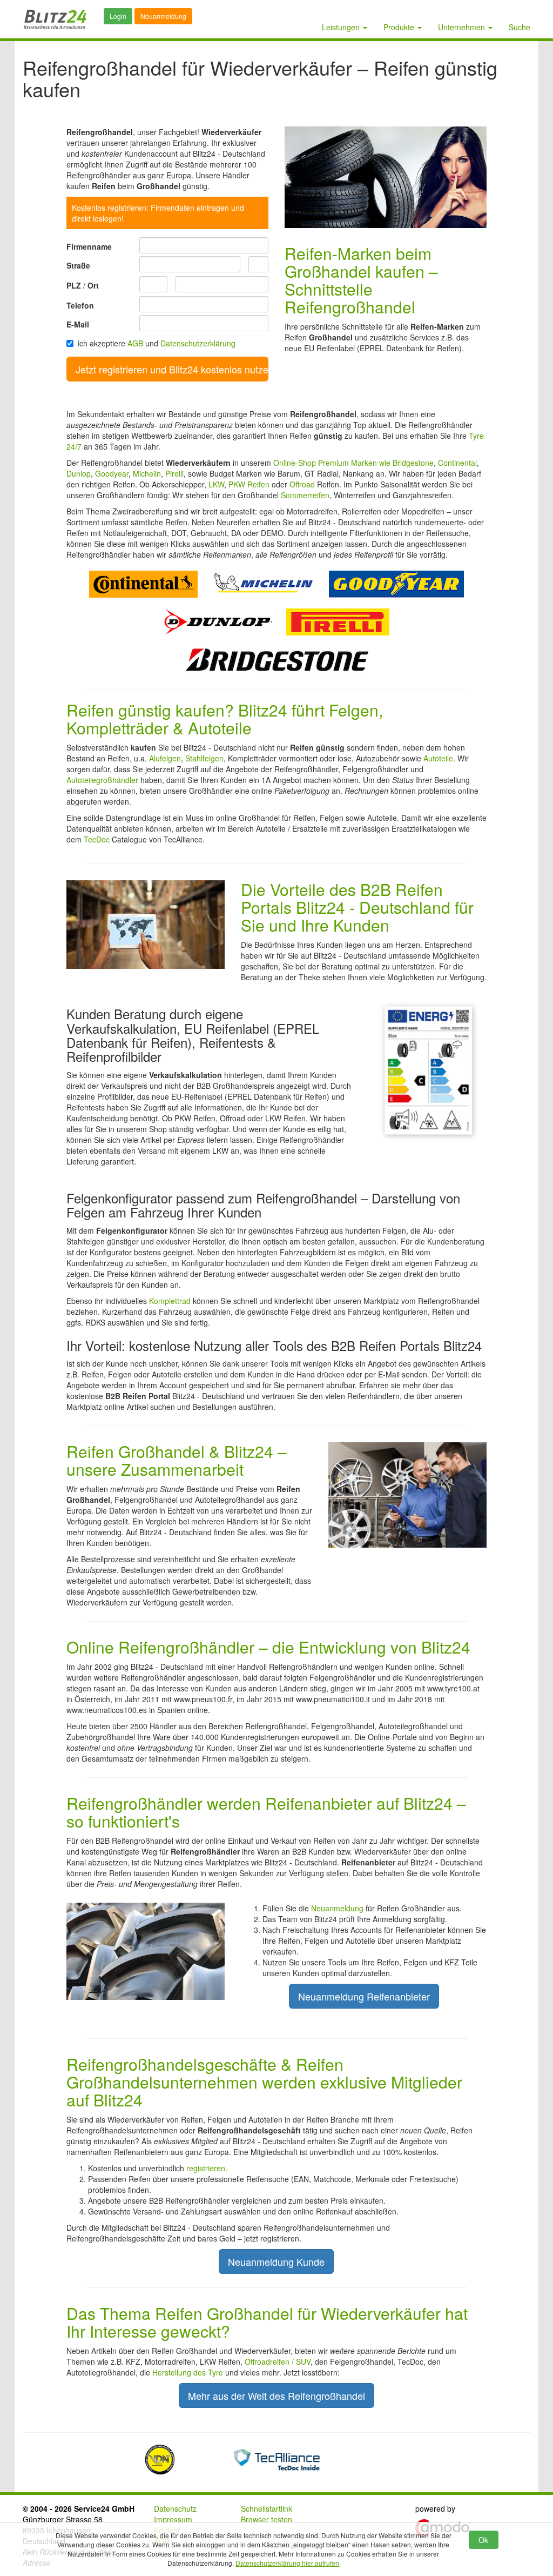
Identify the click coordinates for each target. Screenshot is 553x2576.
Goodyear (112, 473)
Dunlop (79, 473)
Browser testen (267, 2519)
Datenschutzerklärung (198, 343)
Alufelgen (165, 758)
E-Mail (78, 324)
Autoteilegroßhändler (102, 780)
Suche (520, 27)
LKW (216, 484)
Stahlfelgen (204, 758)
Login (118, 16)
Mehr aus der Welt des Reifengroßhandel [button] (276, 2396)
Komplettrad (170, 1301)
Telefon (80, 305)
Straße (78, 265)
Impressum (173, 2519)
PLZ (74, 285)
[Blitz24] (55, 19)
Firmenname (89, 246)
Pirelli (174, 473)
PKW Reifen (249, 484)
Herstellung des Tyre (188, 2372)
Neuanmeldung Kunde (276, 2261)
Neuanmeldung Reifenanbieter (364, 1996)
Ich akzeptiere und (156, 343)
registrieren (206, 2168)
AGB (135, 343)
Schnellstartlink (267, 2508)
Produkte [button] (400, 27)
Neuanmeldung (163, 16)
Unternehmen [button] (463, 27)
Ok (483, 2540)
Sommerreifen (305, 495)
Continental (457, 463)
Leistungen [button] (342, 27)
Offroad (302, 484)
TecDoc (97, 839)
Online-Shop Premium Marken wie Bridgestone (353, 463)
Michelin (147, 473)
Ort (93, 285)
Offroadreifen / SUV (278, 2361)
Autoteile (438, 758)
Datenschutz (175, 2508)
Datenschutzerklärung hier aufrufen (287, 2563)
